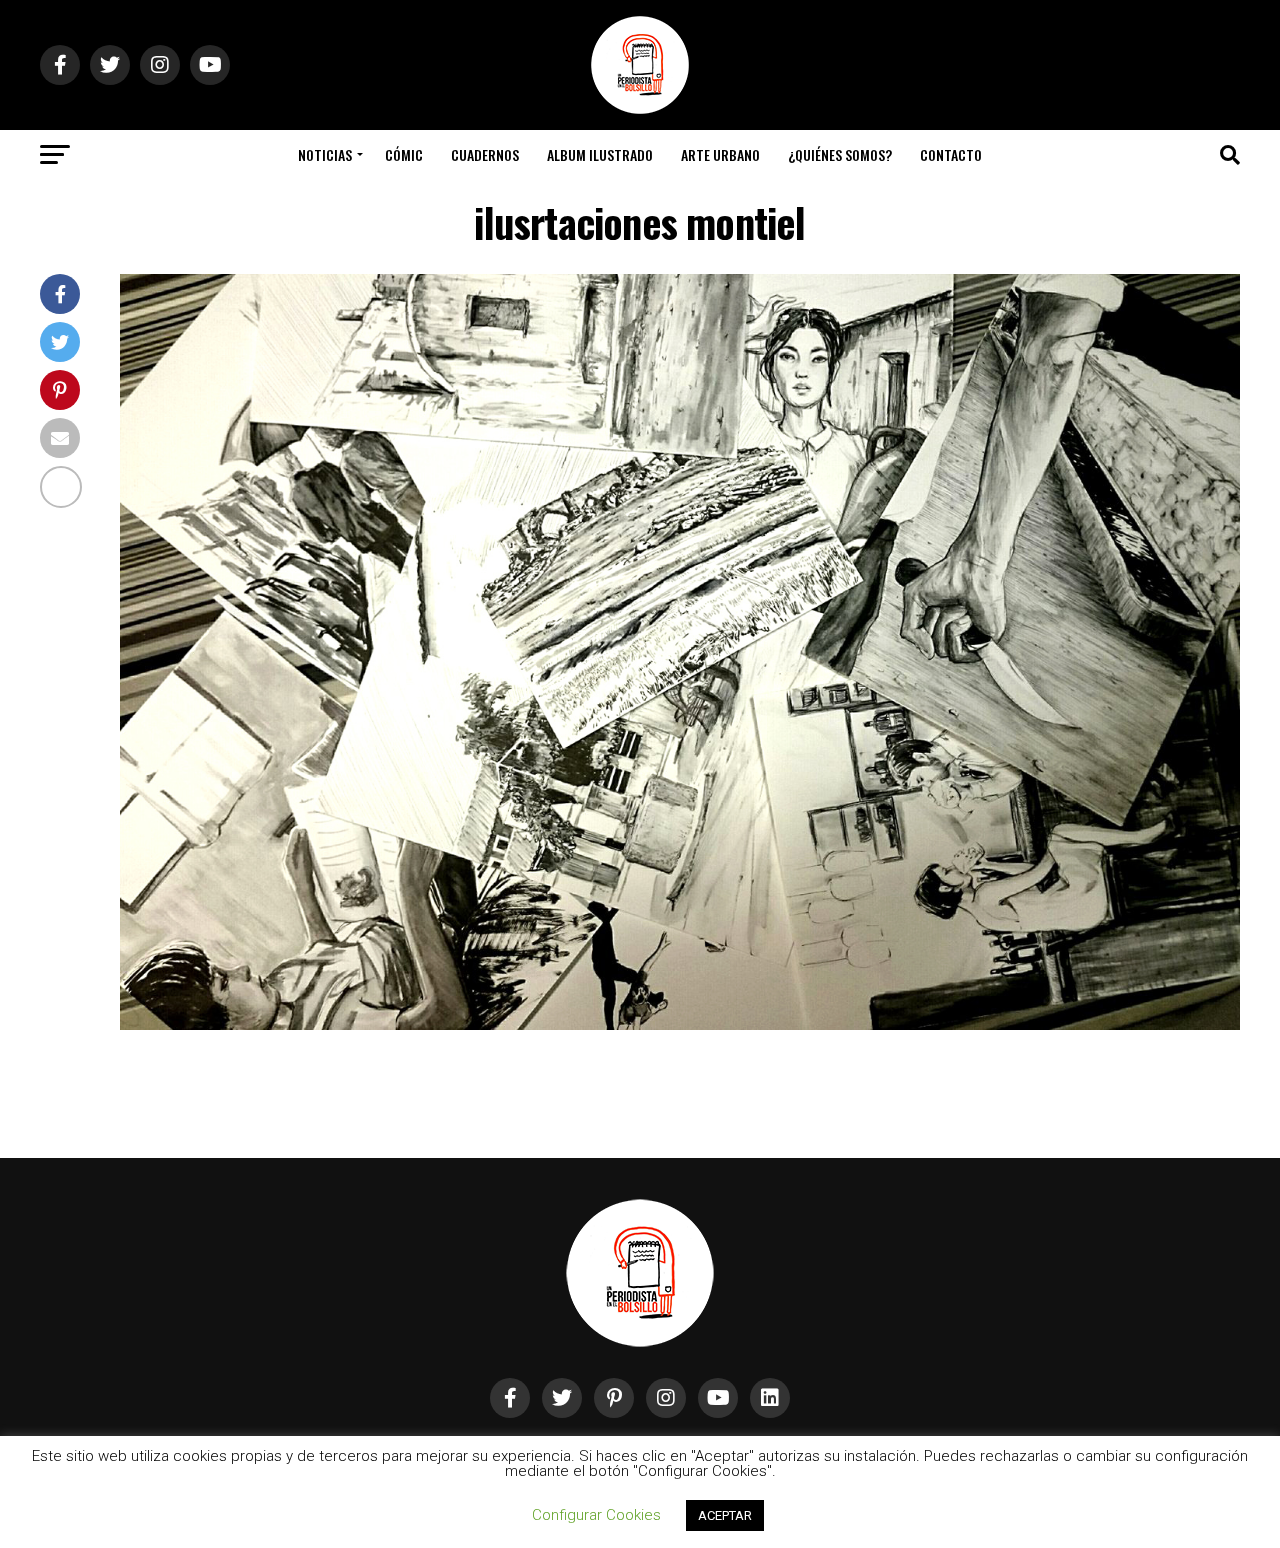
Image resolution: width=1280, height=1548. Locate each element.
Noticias (325, 154)
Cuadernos (485, 154)
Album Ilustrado (600, 154)
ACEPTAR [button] (725, 1515)
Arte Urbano (720, 154)
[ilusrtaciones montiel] (680, 1024)
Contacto (951, 154)
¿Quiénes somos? (840, 154)
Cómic (404, 154)
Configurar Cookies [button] (596, 1515)
